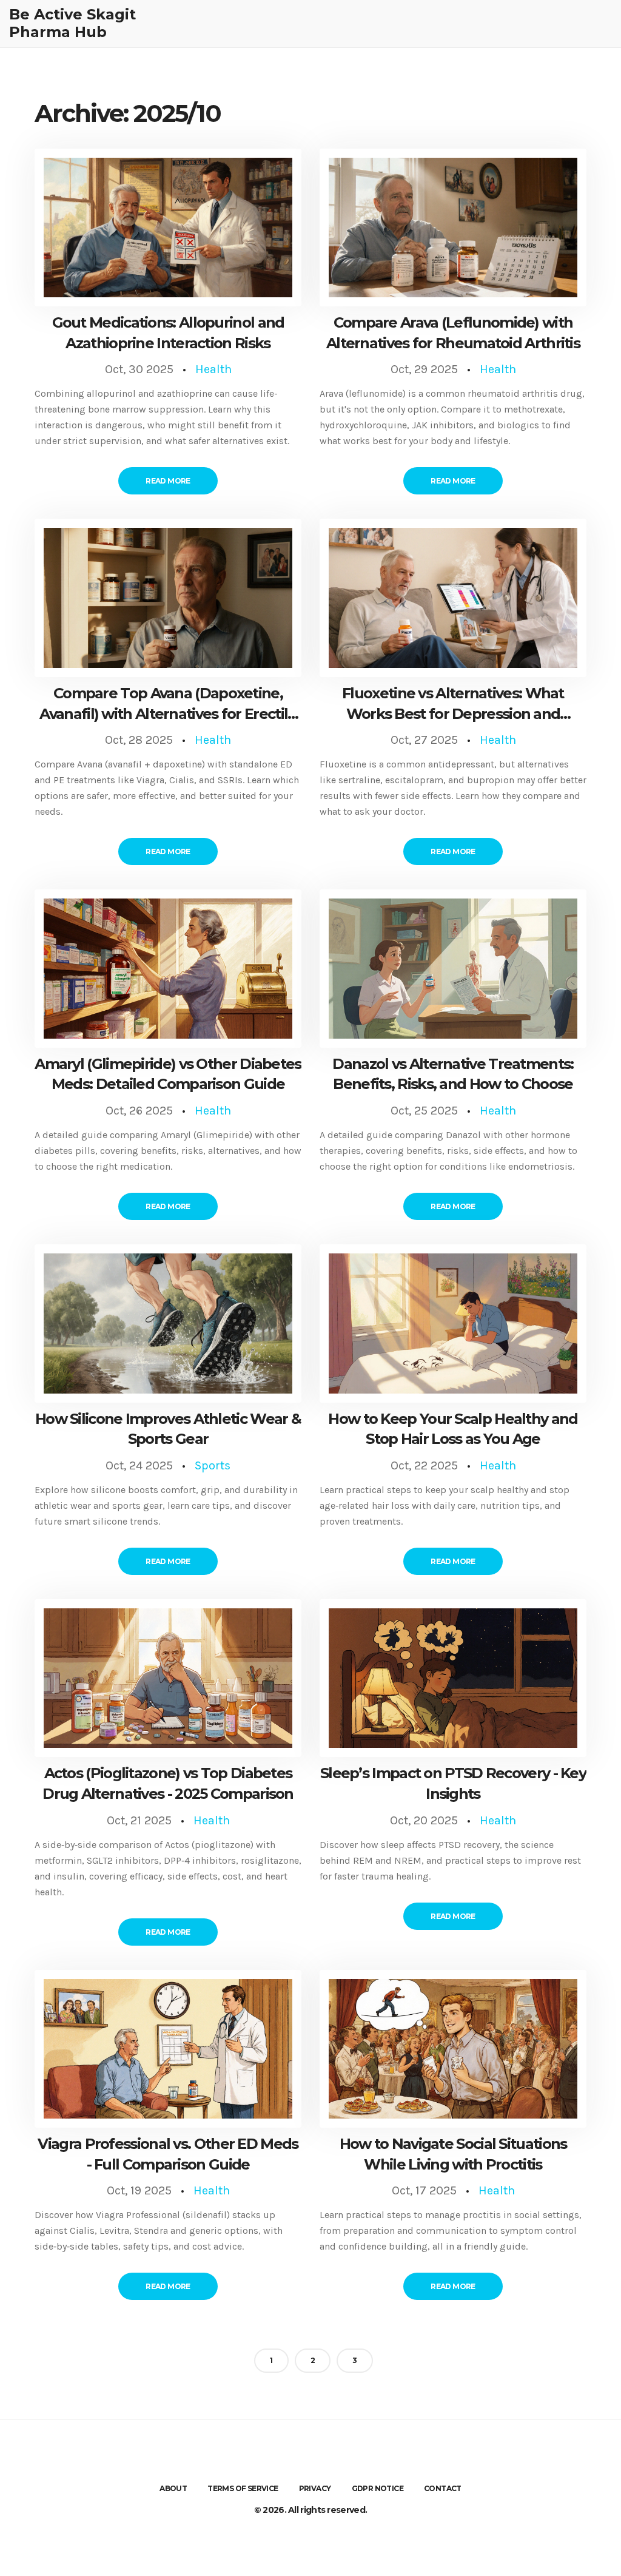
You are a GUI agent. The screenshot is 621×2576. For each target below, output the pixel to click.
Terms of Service (243, 2488)
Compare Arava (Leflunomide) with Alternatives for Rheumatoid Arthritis (453, 333)
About (173, 2488)
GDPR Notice (378, 2488)
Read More (168, 481)
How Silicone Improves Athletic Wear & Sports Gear (168, 1429)
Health (213, 369)
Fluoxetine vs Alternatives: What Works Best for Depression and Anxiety (453, 704)
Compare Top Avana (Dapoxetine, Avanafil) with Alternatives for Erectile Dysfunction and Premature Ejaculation (168, 704)
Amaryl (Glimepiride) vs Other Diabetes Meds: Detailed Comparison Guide (168, 1074)
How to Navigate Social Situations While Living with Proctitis (453, 2154)
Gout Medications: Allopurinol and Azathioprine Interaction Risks (168, 333)
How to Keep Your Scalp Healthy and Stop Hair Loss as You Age (453, 1429)
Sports (213, 1465)
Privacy (315, 2488)
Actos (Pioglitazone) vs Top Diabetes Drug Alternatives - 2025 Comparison (168, 1783)
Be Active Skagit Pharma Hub (72, 23)
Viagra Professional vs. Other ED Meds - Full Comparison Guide (168, 2154)
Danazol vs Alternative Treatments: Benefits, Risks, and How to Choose (453, 1074)
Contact (443, 2488)
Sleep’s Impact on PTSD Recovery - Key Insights (453, 1783)
